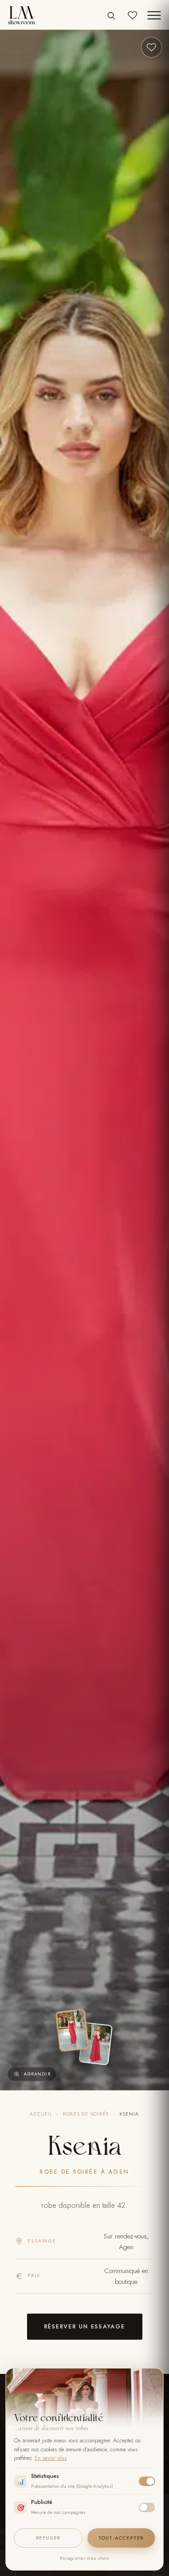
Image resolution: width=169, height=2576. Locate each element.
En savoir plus (51, 2458)
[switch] (147, 2481)
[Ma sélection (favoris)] (132, 15)
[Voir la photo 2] (96, 2044)
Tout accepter (121, 2538)
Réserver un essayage (85, 2327)
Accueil (41, 2114)
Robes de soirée (86, 2114)
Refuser (48, 2538)
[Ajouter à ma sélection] (151, 47)
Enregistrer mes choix (84, 2558)
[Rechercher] (111, 16)
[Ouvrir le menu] (154, 15)
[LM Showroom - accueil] (22, 15)
